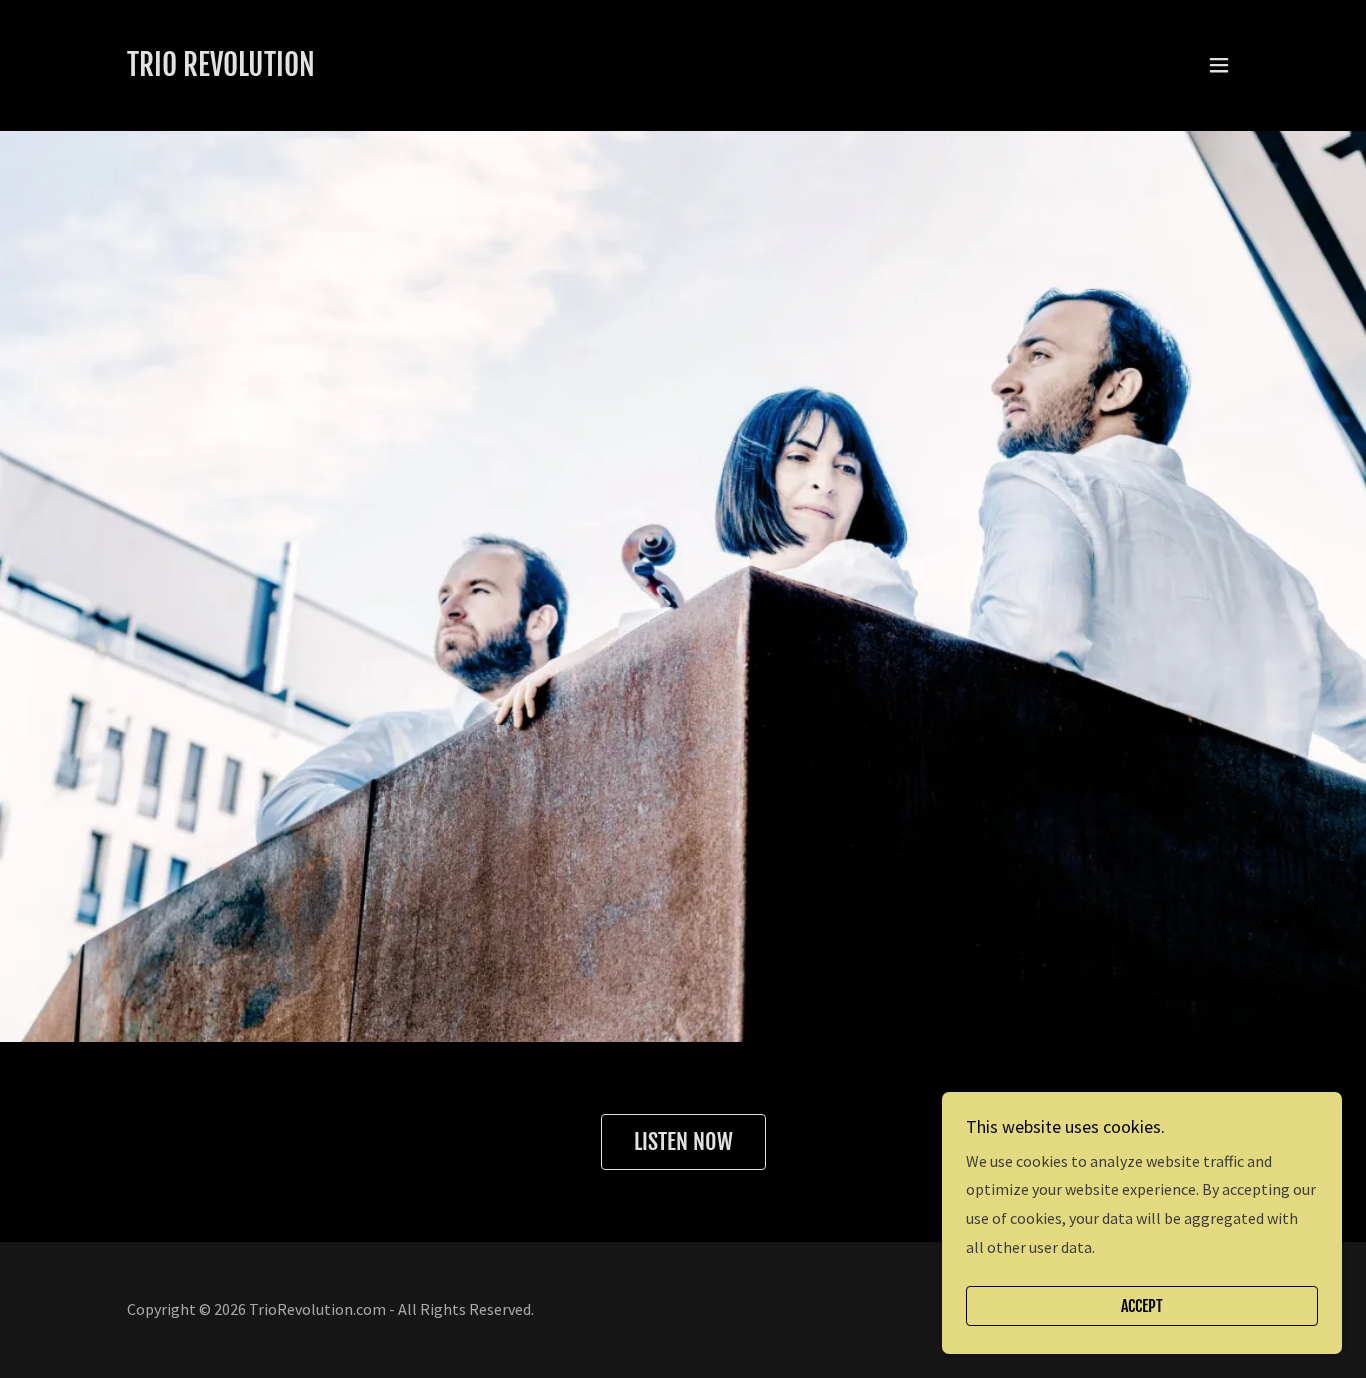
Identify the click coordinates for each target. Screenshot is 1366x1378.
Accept (1142, 1306)
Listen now (683, 1141)
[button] (1219, 65)
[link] (221, 70)
